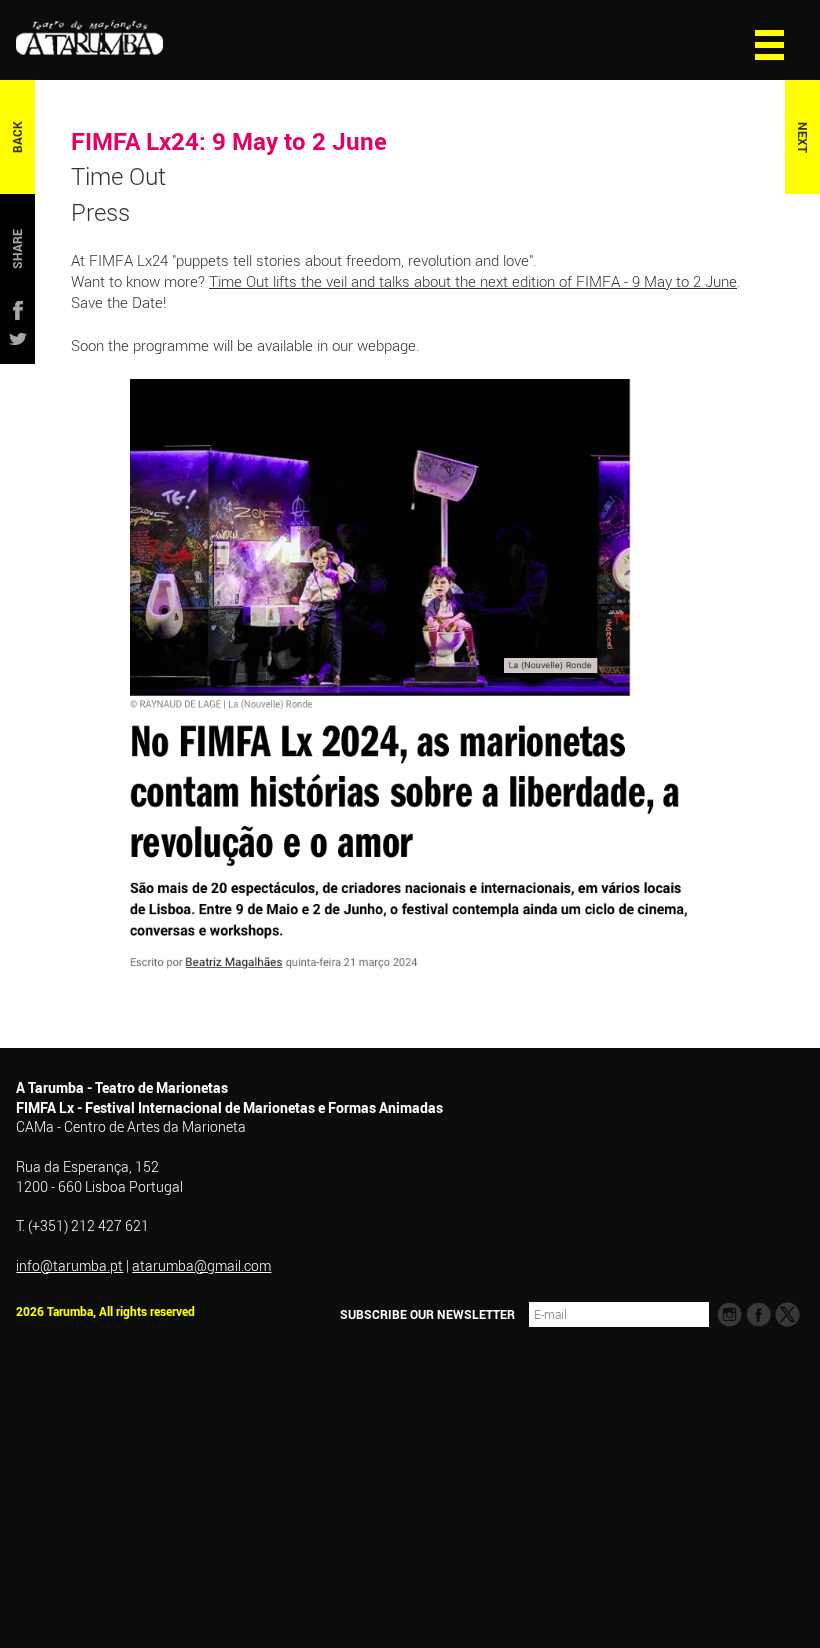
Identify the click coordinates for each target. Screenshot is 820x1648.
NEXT (802, 137)
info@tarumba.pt (69, 1265)
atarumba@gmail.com (201, 1265)
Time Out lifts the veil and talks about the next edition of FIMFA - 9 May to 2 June (473, 281)
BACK (17, 137)
